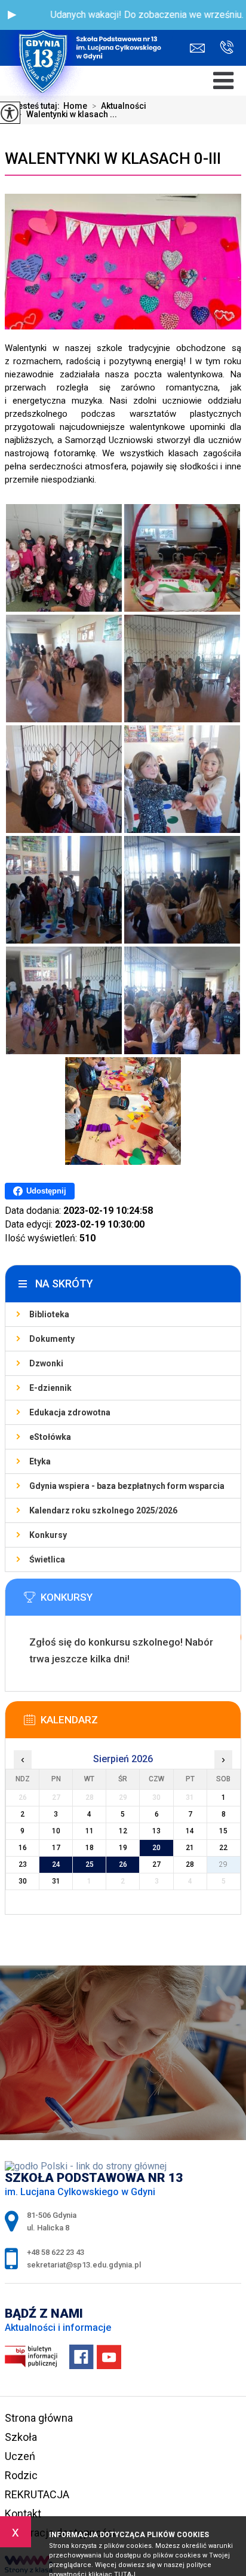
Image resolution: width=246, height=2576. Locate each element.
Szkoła (21, 2437)
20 (156, 1848)
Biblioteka (49, 1314)
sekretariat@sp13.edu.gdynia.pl (200, 48)
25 (90, 1864)
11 (90, 1831)
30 (23, 1881)
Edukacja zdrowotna (70, 1412)
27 (156, 1864)
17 (56, 1848)
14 (190, 1831)
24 (56, 1864)
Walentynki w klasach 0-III (113, 158)
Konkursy (48, 1535)
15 (223, 1831)
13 (156, 1831)
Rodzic (21, 2475)
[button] (12, 15)
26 (123, 1864)
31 (56, 1881)
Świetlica (47, 1559)
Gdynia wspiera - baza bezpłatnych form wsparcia (127, 1486)
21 (190, 1848)
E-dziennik (50, 1388)
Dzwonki (46, 1363)
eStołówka (50, 1437)
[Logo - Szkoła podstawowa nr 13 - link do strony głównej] (87, 33)
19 (123, 1848)
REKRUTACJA (37, 2494)
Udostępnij (46, 1191)
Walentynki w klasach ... (67, 114)
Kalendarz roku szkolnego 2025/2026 (103, 1510)
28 (190, 1864)
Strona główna (39, 2418)
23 (23, 1864)
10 (56, 1831)
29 (223, 1864)
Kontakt (23, 2514)
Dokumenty (52, 1339)
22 (223, 1848)
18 (90, 1848)
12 (123, 1831)
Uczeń (20, 2456)
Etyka (40, 1461)
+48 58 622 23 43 (222, 48)
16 (23, 1848)
